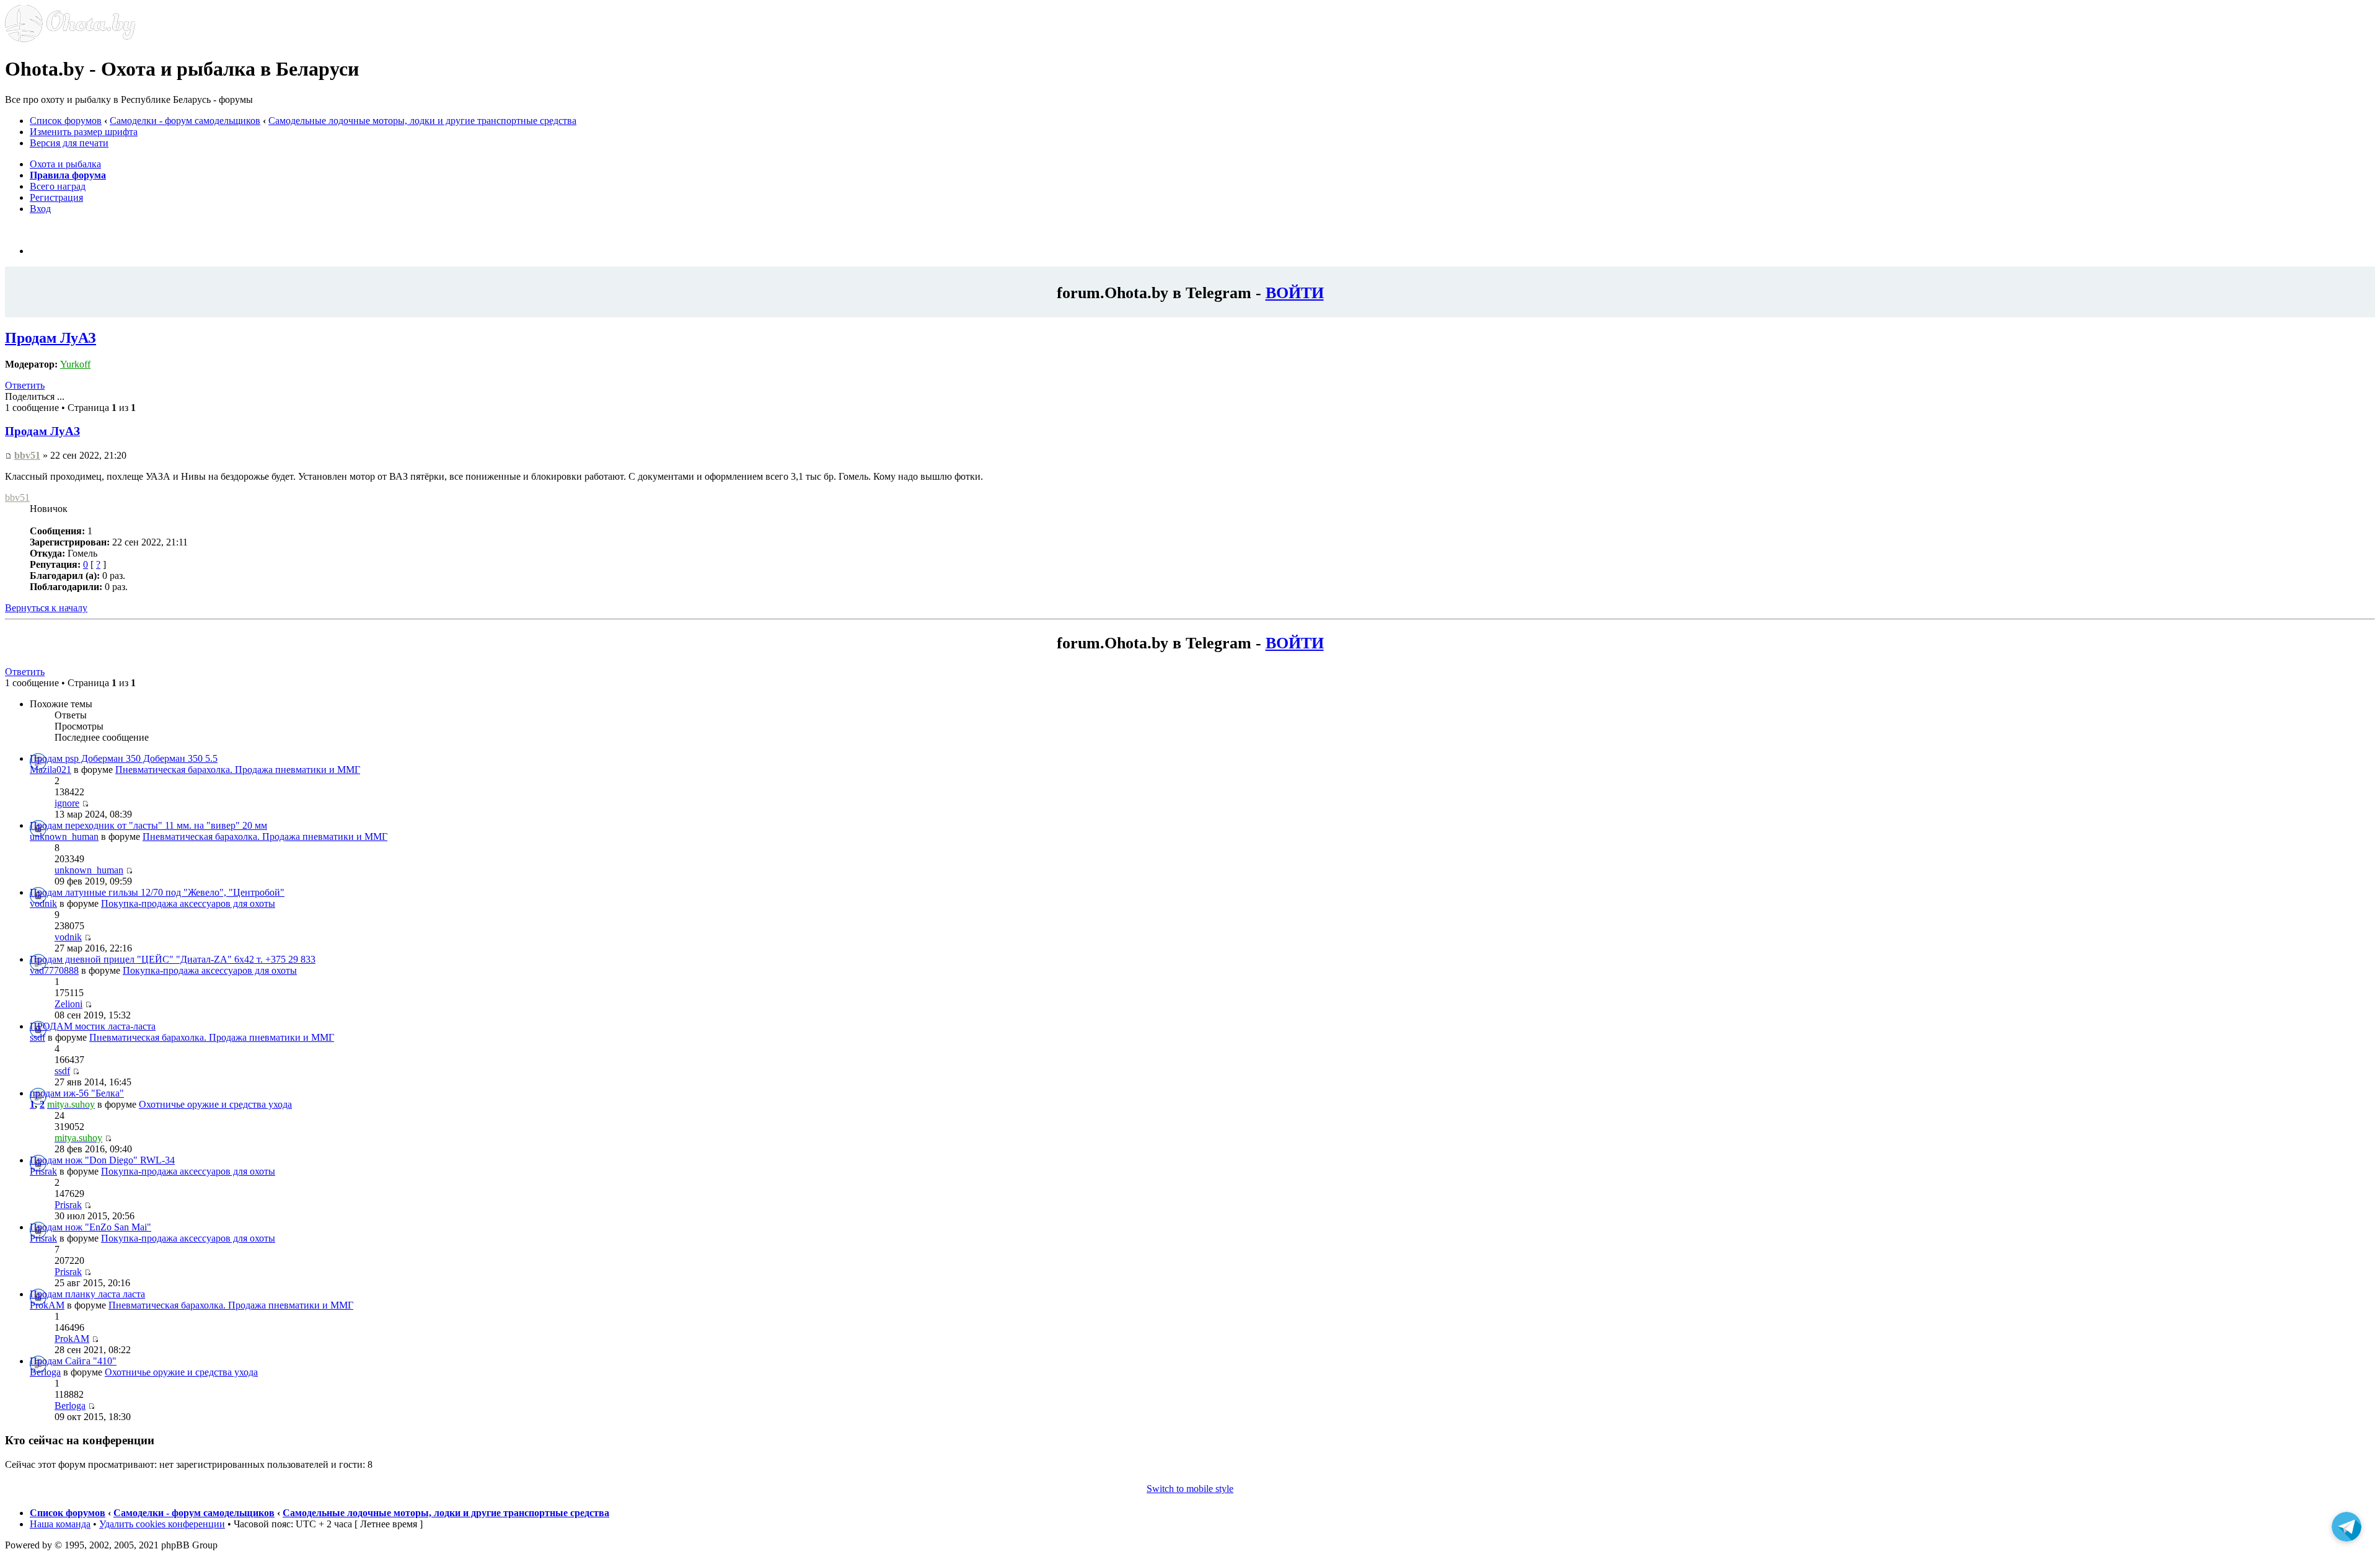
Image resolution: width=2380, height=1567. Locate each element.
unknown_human (64, 836)
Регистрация (56, 197)
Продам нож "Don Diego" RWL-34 (102, 1160)
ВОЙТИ (1295, 293)
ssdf (37, 1037)
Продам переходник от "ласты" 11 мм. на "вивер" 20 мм (148, 825)
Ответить (25, 385)
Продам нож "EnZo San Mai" (90, 1227)
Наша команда (60, 1524)
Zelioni (68, 1004)
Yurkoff (75, 364)
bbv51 (27, 455)
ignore (67, 803)
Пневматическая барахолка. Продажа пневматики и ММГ (238, 770)
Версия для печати (69, 143)
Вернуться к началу (46, 608)
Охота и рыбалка (65, 164)
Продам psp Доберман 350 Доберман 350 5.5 (124, 758)
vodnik (43, 903)
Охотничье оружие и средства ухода (215, 1104)
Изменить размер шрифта (84, 132)
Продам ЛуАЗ (51, 338)
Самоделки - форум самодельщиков (185, 121)
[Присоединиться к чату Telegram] (2347, 1530)
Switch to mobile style (1190, 1489)
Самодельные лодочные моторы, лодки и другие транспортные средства (422, 121)
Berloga (45, 1372)
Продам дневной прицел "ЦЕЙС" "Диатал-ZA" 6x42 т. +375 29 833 (173, 959)
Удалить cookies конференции (162, 1524)
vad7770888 (54, 970)
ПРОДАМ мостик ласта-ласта (93, 1026)
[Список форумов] (70, 39)
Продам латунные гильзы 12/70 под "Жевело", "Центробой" (157, 892)
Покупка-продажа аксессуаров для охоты (188, 903)
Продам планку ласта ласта (87, 1294)
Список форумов (66, 121)
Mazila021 (51, 770)
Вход (40, 209)
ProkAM (47, 1305)
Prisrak (43, 1171)
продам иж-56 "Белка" (77, 1093)
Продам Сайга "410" (73, 1361)
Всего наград (58, 186)
